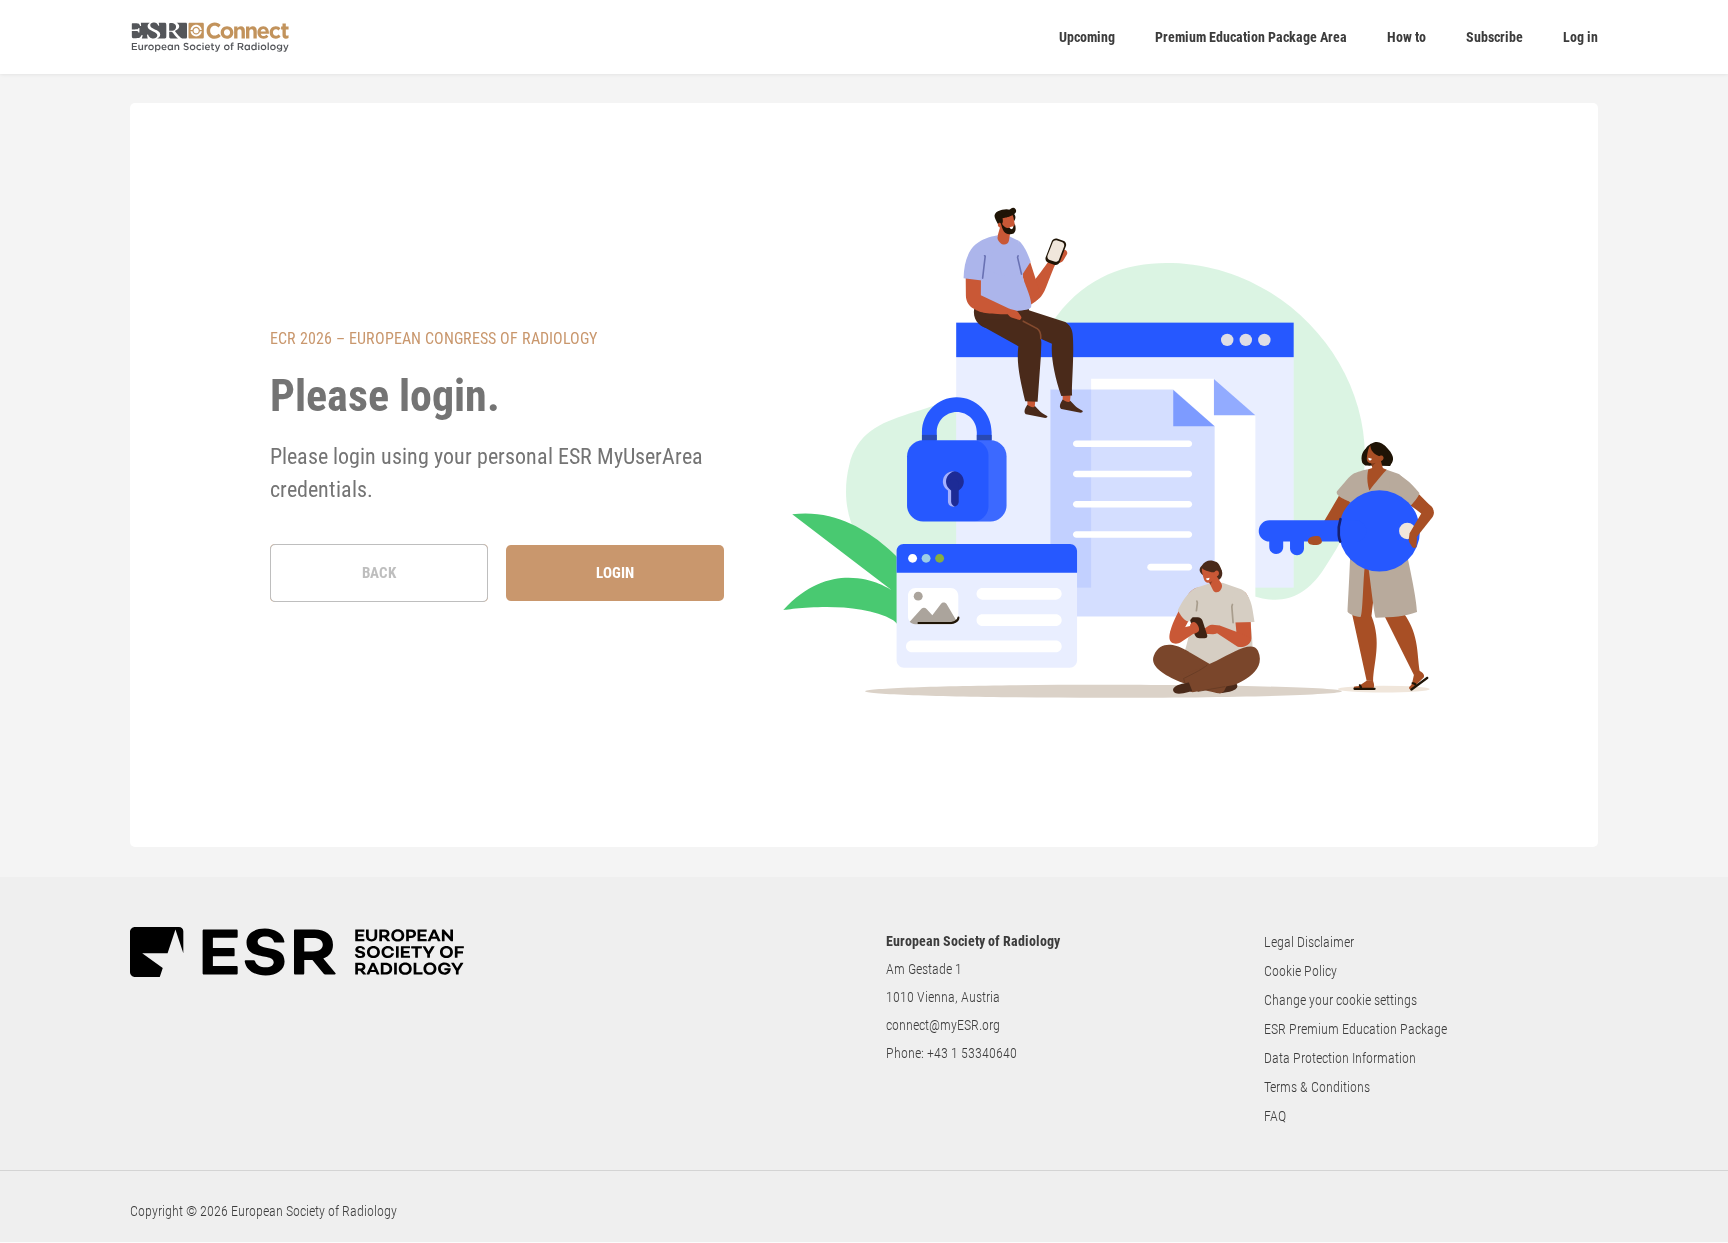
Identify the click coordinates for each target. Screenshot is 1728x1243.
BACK (379, 573)
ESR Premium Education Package (1355, 1029)
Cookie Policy (1300, 971)
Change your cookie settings (1340, 1000)
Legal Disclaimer (1309, 942)
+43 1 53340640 (972, 1053)
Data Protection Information (1340, 1058)
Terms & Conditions (1317, 1087)
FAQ (1275, 1116)
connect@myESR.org (943, 1025)
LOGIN (615, 573)
